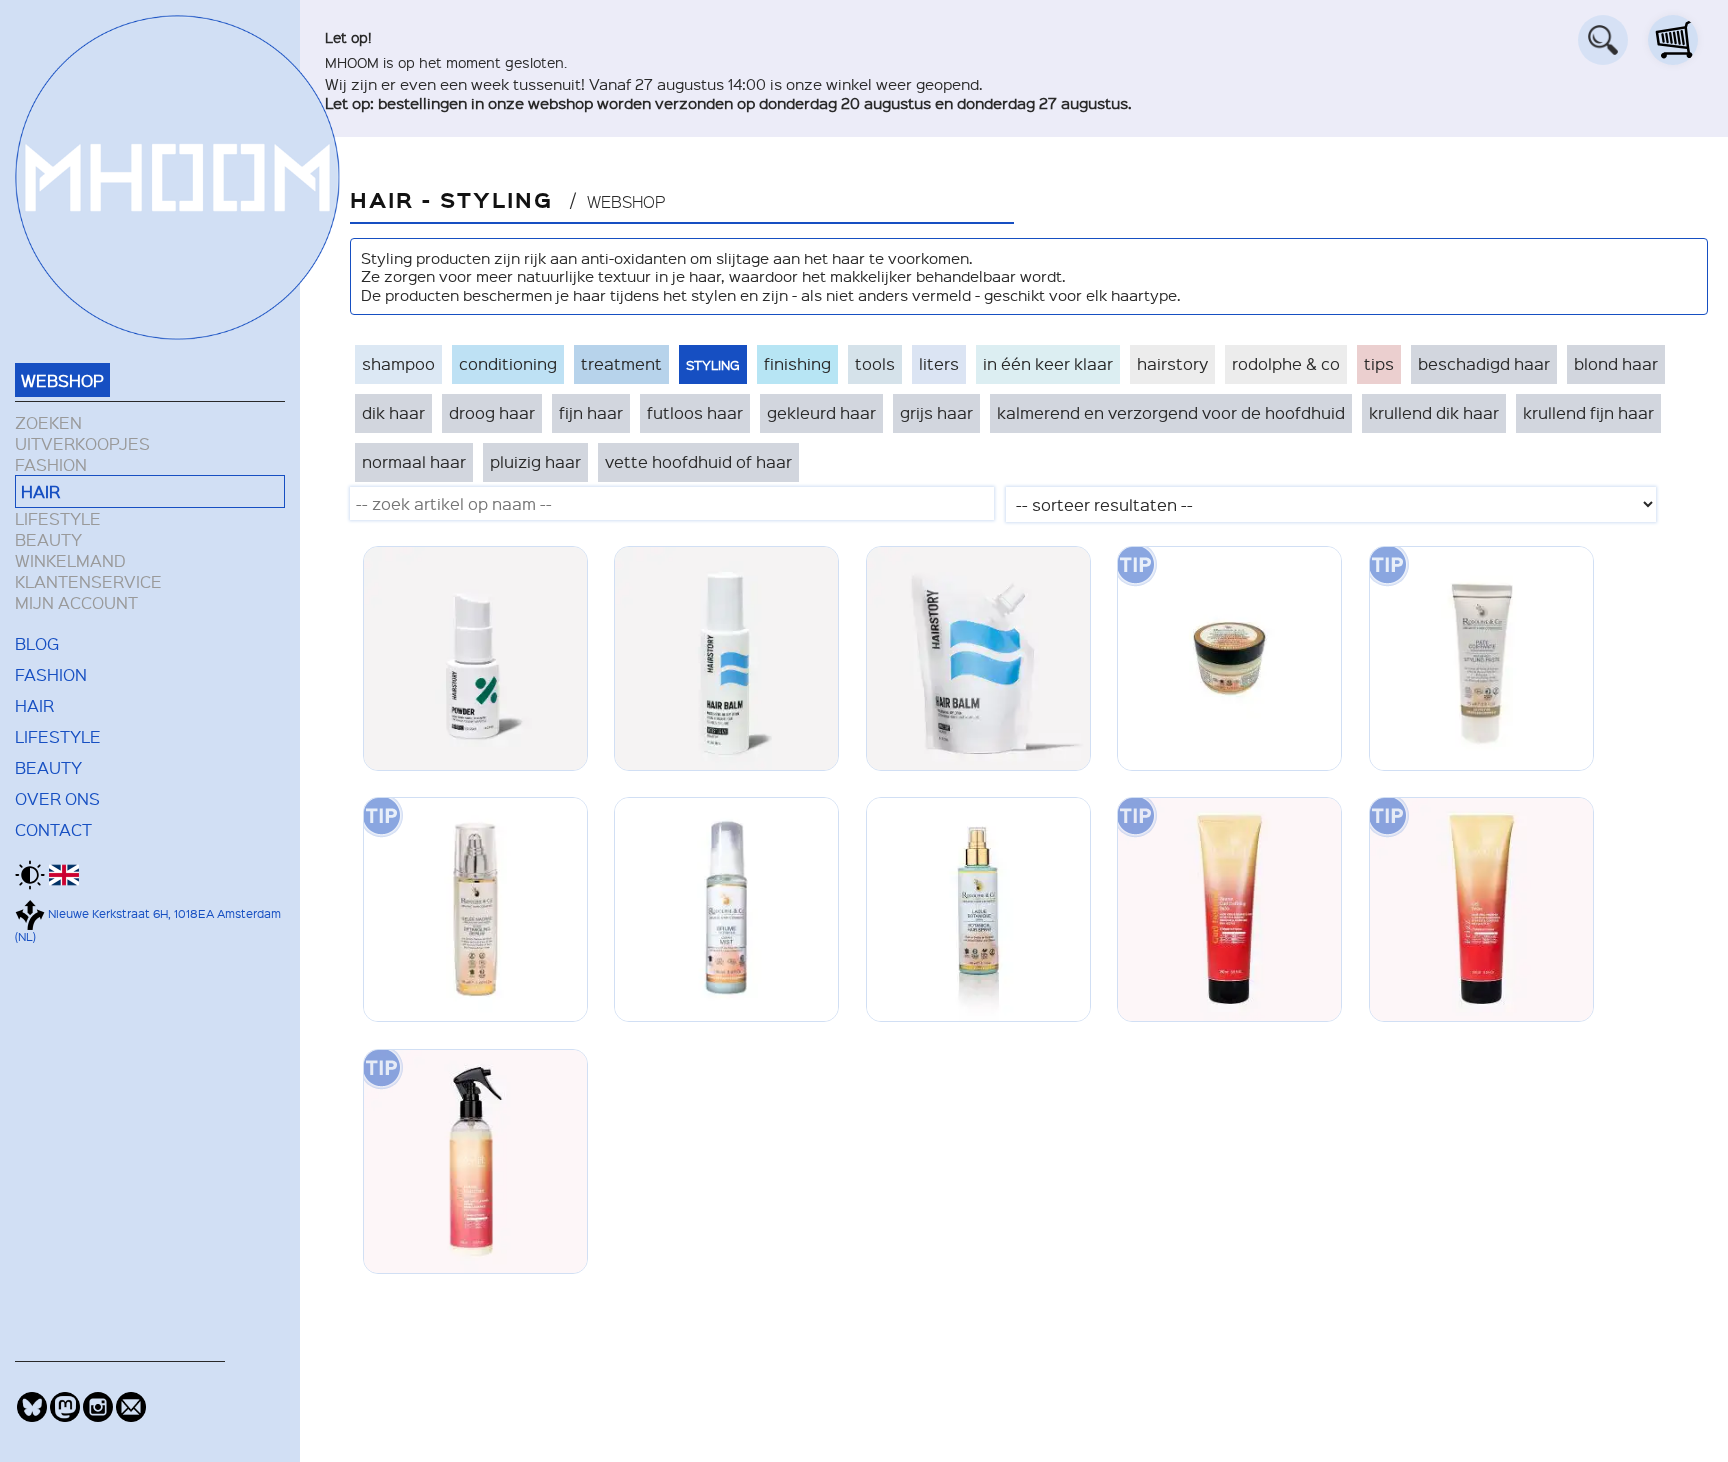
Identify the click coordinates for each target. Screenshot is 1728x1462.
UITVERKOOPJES (82, 443)
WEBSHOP (62, 380)
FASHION (51, 464)
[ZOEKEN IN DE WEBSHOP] (1603, 40)
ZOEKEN (48, 422)
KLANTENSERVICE (88, 581)
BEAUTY (48, 539)
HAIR (40, 491)
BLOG (37, 643)
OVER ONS (57, 798)
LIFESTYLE (58, 518)
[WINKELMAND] (1673, 40)
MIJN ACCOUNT (76, 602)
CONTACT (53, 829)
